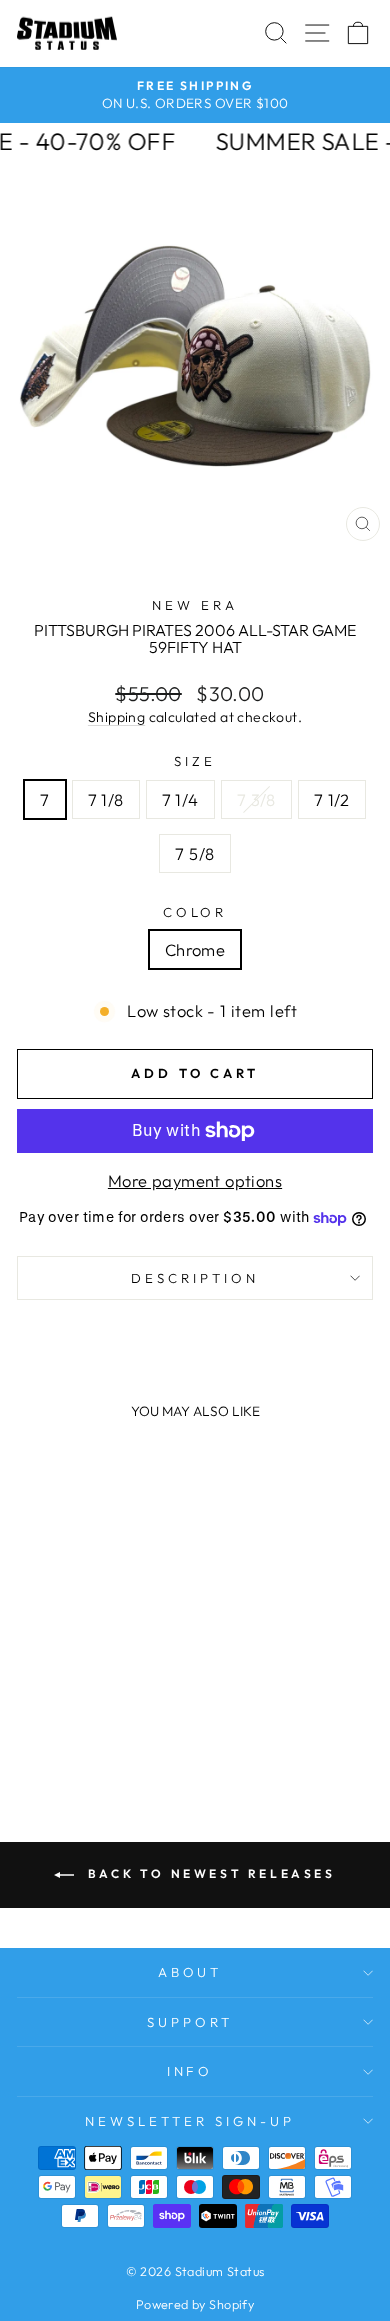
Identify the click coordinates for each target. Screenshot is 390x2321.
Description (195, 1278)
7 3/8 (256, 799)
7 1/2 (332, 799)
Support (190, 2022)
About (190, 1972)
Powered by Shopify (195, 2304)
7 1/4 (180, 799)
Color (195, 912)
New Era (195, 605)
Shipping (116, 717)
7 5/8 (194, 853)
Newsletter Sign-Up (190, 2121)
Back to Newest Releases (208, 1873)
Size (195, 761)
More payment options (195, 1180)
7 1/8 (106, 799)
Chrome (195, 949)
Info (190, 2071)
